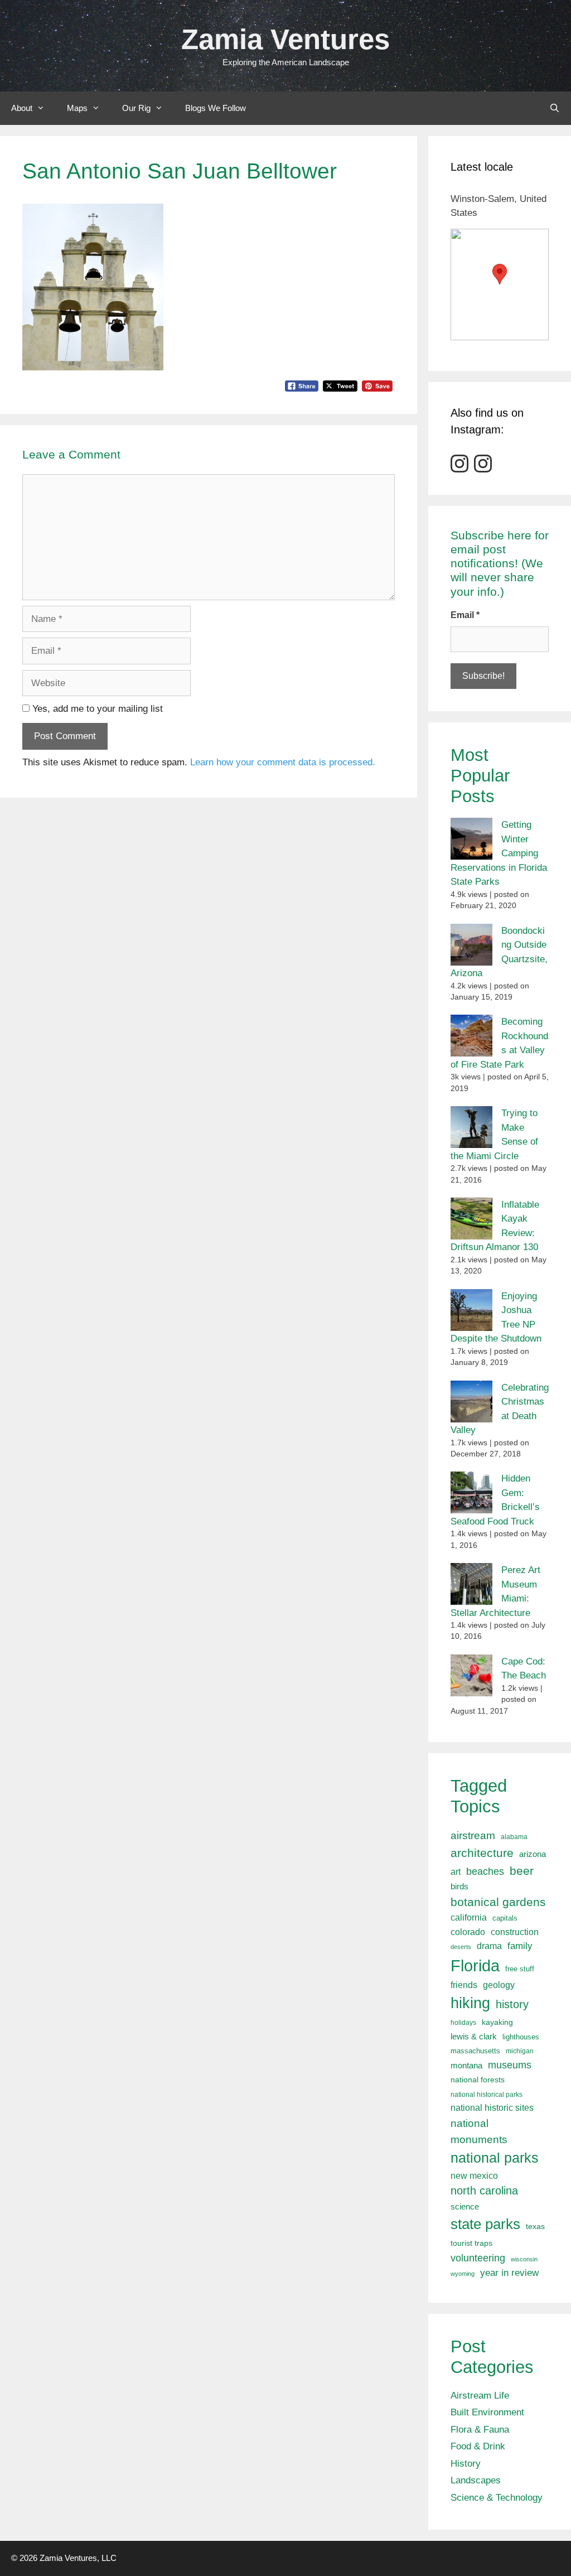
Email (465, 615)
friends (464, 1985)
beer (522, 1871)
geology (499, 1985)
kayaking (497, 2022)
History (466, 2464)
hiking (470, 2003)
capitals (505, 1918)
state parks (485, 2224)
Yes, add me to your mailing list (96, 709)
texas (535, 2226)
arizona (533, 1854)
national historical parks (487, 2095)
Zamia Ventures (285, 39)
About (22, 108)
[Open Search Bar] (555, 108)
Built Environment (487, 2412)
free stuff (520, 1969)
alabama (514, 1837)
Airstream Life (480, 2396)
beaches (485, 1871)
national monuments (479, 2131)
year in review (509, 2273)
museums (510, 2065)
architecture (482, 1853)
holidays (463, 2023)
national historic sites (492, 2108)
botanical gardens (498, 1902)
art (456, 1871)
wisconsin (524, 2259)
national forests (478, 2080)
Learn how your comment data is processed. (283, 762)
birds (459, 1886)
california (469, 1917)
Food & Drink (478, 2446)
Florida (475, 1965)
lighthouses (521, 2037)
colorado (468, 1932)
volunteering (478, 2258)
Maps (77, 108)
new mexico (474, 2176)
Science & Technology (497, 2498)
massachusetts (475, 2051)
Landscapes (476, 2480)
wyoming (463, 2274)
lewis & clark (474, 2036)
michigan (520, 2051)
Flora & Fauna (480, 2430)
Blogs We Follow (216, 108)
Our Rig (136, 108)
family (520, 1946)
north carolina (484, 2191)
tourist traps (471, 2243)
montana (466, 2065)
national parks (495, 2158)
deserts (461, 1947)
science (465, 2206)
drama (489, 1946)
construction (515, 1932)
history (512, 2004)
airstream (473, 1835)
